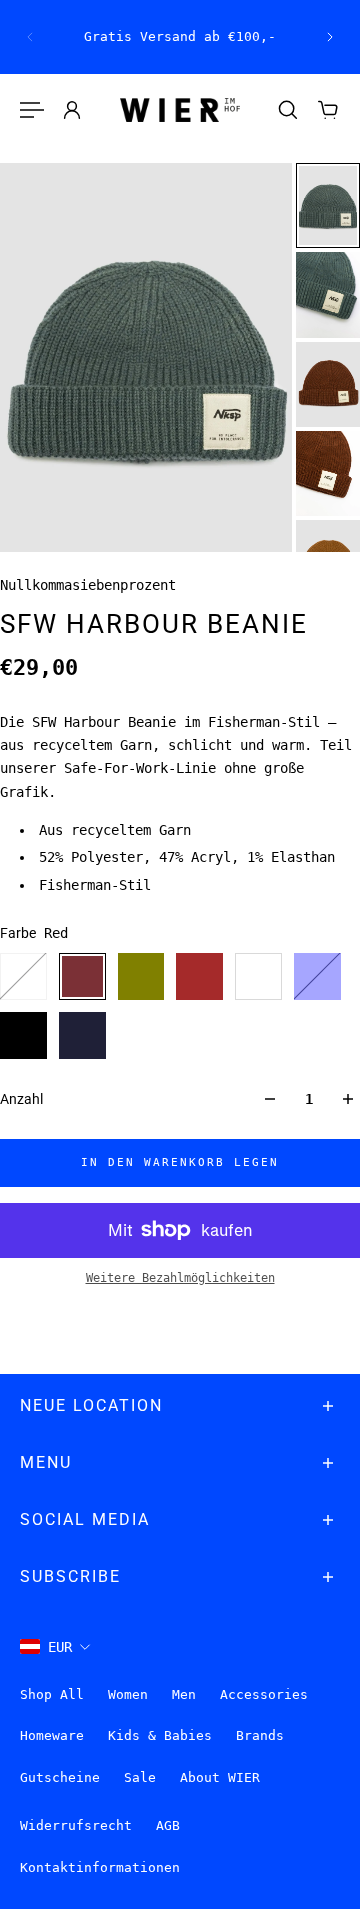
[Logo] (180, 110)
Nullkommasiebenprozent (88, 585)
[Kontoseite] (72, 110)
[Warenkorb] (328, 110)
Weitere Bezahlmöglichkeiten (180, 1278)
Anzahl (21, 1099)
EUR (60, 1647)
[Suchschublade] (288, 110)
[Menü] (32, 110)
